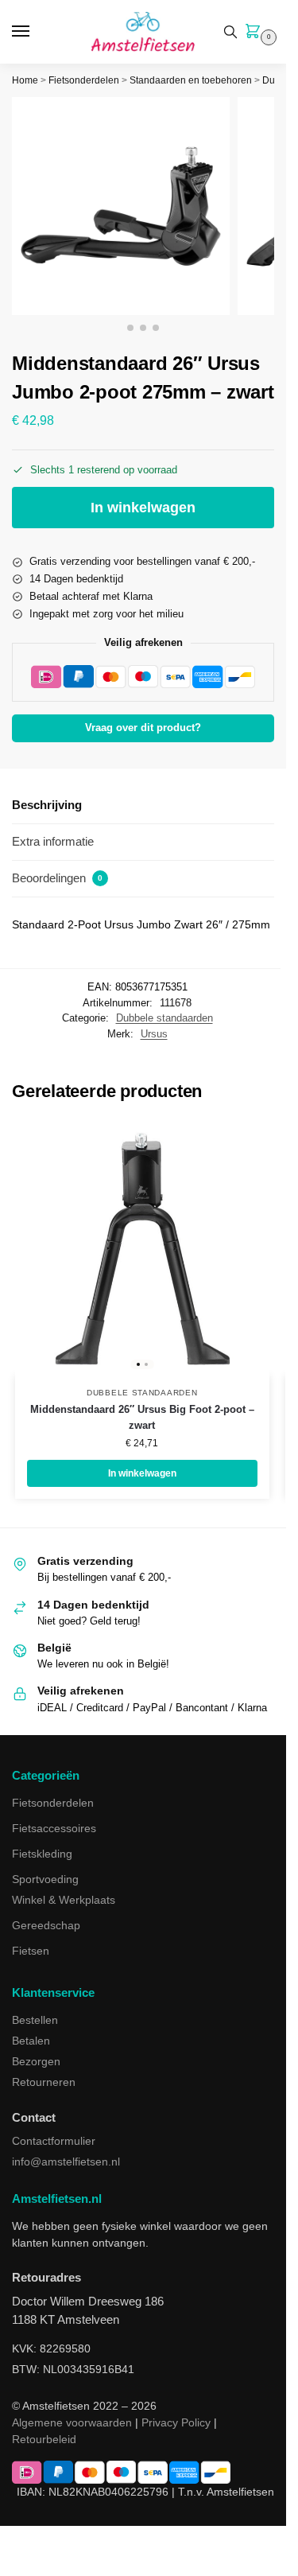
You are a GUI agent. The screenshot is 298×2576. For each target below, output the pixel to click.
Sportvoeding (45, 1879)
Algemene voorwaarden (72, 2422)
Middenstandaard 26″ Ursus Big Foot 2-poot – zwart (142, 1417)
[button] (256, 33)
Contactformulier (54, 2141)
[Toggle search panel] (230, 32)
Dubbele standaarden (164, 1018)
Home (25, 80)
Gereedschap (46, 1925)
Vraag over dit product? (143, 728)
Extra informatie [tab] (53, 841)
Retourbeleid (44, 2439)
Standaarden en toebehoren (191, 80)
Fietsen (31, 1951)
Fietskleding (42, 1854)
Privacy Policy (176, 2422)
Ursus (154, 1034)
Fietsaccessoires (54, 1828)
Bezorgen (36, 2061)
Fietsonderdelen (84, 80)
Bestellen (35, 2020)
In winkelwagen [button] (142, 1473)
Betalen (31, 2041)
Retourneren (44, 2082)
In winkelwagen (143, 508)
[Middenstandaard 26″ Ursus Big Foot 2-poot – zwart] (142, 1248)
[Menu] (36, 32)
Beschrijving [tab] (47, 805)
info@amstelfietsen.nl (66, 2162)
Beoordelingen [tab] (57, 878)
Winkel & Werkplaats (64, 1900)
